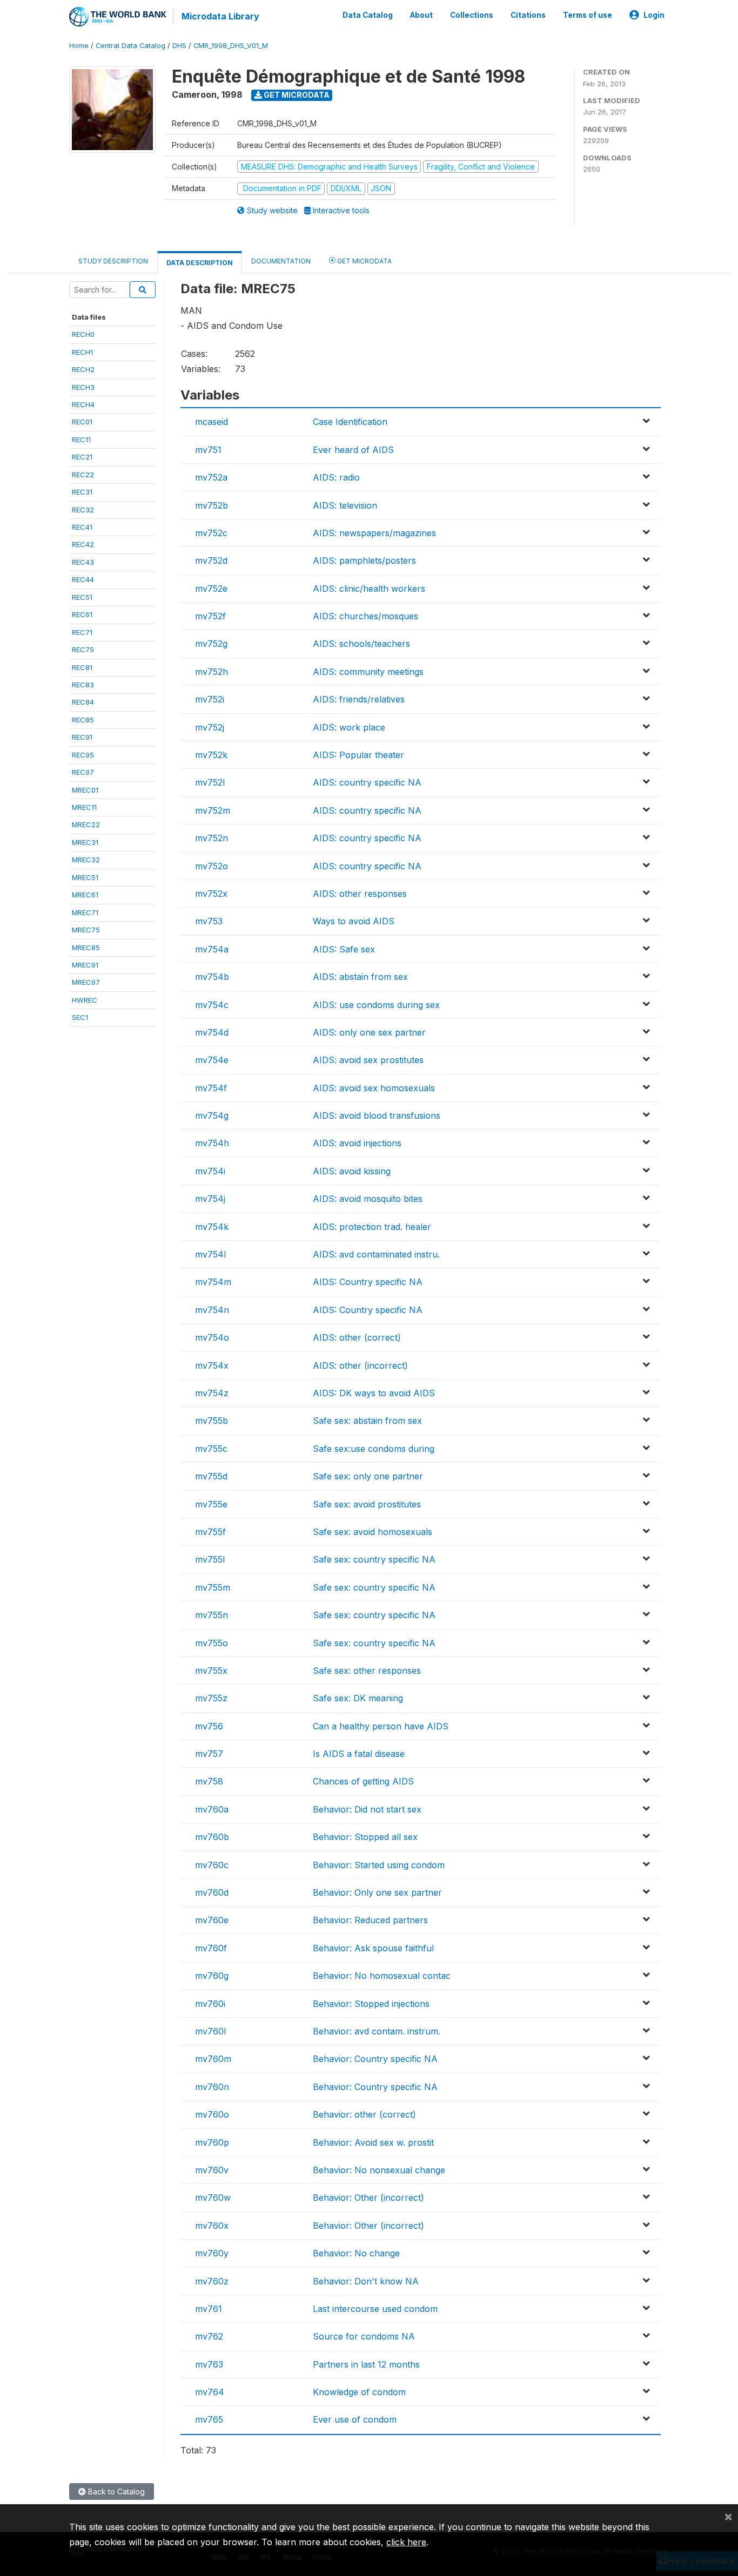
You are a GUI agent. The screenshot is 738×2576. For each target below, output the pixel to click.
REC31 (82, 492)
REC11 (81, 440)
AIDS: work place (349, 727)
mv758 (209, 1781)
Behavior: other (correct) (364, 2114)
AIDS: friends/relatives (359, 699)
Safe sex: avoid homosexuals (373, 1532)
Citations (528, 15)
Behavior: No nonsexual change (379, 2170)
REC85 (83, 720)
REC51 (82, 597)
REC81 (82, 667)
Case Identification (350, 422)
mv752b (212, 505)
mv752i (210, 699)
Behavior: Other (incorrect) (368, 2198)
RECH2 (83, 369)
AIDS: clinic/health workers (369, 589)
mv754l (210, 1254)
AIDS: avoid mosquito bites (368, 1199)
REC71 (82, 632)
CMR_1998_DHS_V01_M (231, 46)
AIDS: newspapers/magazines (374, 533)
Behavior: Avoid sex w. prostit (373, 2142)
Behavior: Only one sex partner (377, 1892)
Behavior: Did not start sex (367, 1809)
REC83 (83, 685)
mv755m (213, 1587)
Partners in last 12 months (366, 2364)
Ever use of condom (355, 2419)
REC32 (83, 510)
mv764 (210, 2392)
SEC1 (80, 1017)
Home (79, 46)
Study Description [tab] (113, 261)
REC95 (83, 755)
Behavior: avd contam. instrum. (377, 2031)
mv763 (209, 2364)
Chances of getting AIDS (363, 1781)
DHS (179, 46)
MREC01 (85, 790)
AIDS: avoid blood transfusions (377, 1115)
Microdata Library (220, 16)
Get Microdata (296, 95)
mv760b (212, 1837)
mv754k (212, 1227)
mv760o (212, 2114)
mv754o (212, 1337)
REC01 (82, 422)
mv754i (210, 1171)
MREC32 (86, 860)
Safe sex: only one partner (368, 1476)
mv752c (211, 533)
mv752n (212, 838)
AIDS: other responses (360, 894)
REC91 (82, 737)
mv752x (211, 894)
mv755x (211, 1671)
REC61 (82, 614)
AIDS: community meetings (368, 672)
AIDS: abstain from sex (360, 977)
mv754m (213, 1282)
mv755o (212, 1643)
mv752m (213, 810)
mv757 (209, 1754)
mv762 (209, 2336)
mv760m (213, 2059)
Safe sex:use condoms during (374, 1449)
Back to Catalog (115, 2492)
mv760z (212, 2281)
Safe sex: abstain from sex (367, 1421)
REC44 (83, 579)
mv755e (211, 1504)
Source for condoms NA (364, 2336)
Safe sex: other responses (367, 1671)
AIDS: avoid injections (357, 1143)
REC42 (83, 544)
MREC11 (84, 807)
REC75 (83, 650)
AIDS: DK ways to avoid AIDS (374, 1393)
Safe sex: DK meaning (358, 1698)
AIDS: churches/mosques (365, 616)
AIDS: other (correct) (357, 1337)
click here (406, 2542)
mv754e (212, 1060)
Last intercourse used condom (375, 2309)
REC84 (83, 702)
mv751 (208, 450)
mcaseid (212, 422)
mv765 (209, 2419)
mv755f (210, 1532)
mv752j (210, 727)
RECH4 (83, 404)
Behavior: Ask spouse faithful (373, 1948)
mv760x (212, 2226)
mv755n (212, 1615)
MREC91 (85, 965)
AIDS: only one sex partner (369, 1032)
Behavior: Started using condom (379, 1865)
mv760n (212, 2087)
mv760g (212, 1976)
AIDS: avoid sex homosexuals (374, 1088)
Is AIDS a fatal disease (359, 1754)
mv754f (211, 1088)
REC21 (82, 457)
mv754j (210, 1199)
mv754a (212, 949)
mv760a (212, 1809)
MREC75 (86, 930)
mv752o (212, 866)
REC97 (83, 772)
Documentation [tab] (281, 261)
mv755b (212, 1421)
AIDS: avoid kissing (352, 1171)
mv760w (213, 2198)
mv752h (212, 672)
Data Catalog (368, 15)
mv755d (211, 1476)
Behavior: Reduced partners (370, 1920)
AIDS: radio (336, 477)
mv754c (212, 1005)
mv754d (212, 1032)
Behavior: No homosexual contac (382, 1976)
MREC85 (86, 948)
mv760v (212, 2170)
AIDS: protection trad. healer (372, 1227)
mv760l (210, 2031)
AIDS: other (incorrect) (360, 1365)
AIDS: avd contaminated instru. (376, 1254)
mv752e (211, 589)
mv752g (211, 644)
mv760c (212, 1865)
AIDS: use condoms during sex (376, 1005)
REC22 (83, 475)
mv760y (212, 2253)
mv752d (211, 560)
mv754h (212, 1143)
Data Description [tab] (200, 263)
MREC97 (86, 982)
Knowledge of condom (359, 2392)
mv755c (211, 1449)
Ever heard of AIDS (353, 450)
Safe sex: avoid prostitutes (367, 1504)
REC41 (82, 527)
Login (654, 15)
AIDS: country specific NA (367, 782)
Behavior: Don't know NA (366, 2281)
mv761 (209, 2309)
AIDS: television (345, 505)
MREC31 (85, 842)
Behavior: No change (356, 2253)
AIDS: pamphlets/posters (364, 560)
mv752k (211, 755)
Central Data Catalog (130, 46)
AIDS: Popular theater (358, 755)
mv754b (212, 977)
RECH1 (82, 352)
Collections (472, 15)
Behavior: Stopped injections (371, 2004)
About (421, 15)
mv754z (212, 1393)
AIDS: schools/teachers (361, 644)
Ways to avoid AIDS (354, 921)
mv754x (212, 1365)
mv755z (211, 1698)
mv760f (211, 1948)
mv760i (210, 2004)
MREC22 (86, 824)
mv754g (212, 1115)
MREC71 (85, 912)
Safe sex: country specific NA (374, 1559)
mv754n (212, 1310)
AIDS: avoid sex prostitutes (368, 1060)
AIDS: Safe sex (344, 949)
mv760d (212, 1892)
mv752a (211, 477)
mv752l (210, 782)
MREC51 (85, 877)
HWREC (85, 1000)
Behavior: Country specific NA (375, 2059)
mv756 (209, 1726)
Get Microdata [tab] (364, 261)
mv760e (212, 1920)
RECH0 (83, 334)
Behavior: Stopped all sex (365, 1837)
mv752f (210, 616)
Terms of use (588, 15)
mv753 (209, 921)
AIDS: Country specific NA (368, 1282)
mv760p (212, 2142)
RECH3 (83, 387)
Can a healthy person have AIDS (381, 1726)
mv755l (210, 1559)
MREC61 (85, 895)
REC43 (83, 562)
